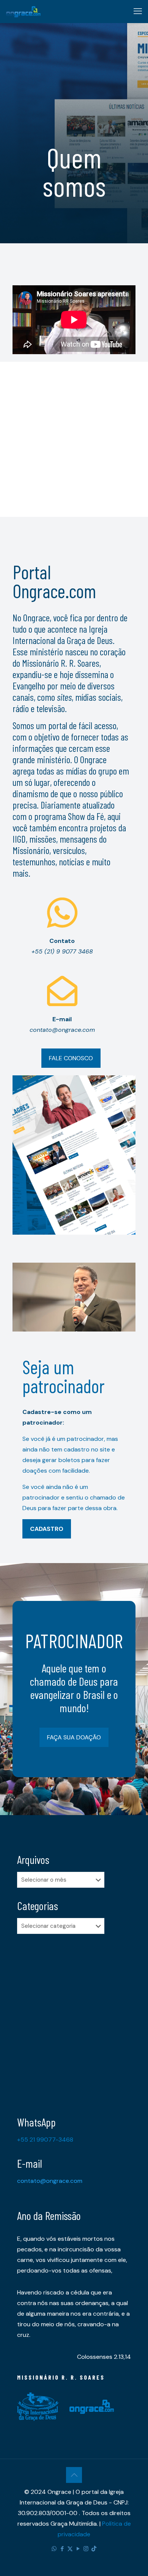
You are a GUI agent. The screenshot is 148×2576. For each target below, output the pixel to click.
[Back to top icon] (74, 2475)
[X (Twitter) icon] (70, 2549)
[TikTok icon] (94, 2549)
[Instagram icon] (86, 2549)
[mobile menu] (138, 11)
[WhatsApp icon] (54, 2549)
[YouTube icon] (78, 2549)
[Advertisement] (74, 436)
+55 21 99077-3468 (45, 2140)
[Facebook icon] (62, 2549)
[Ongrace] (23, 11)
